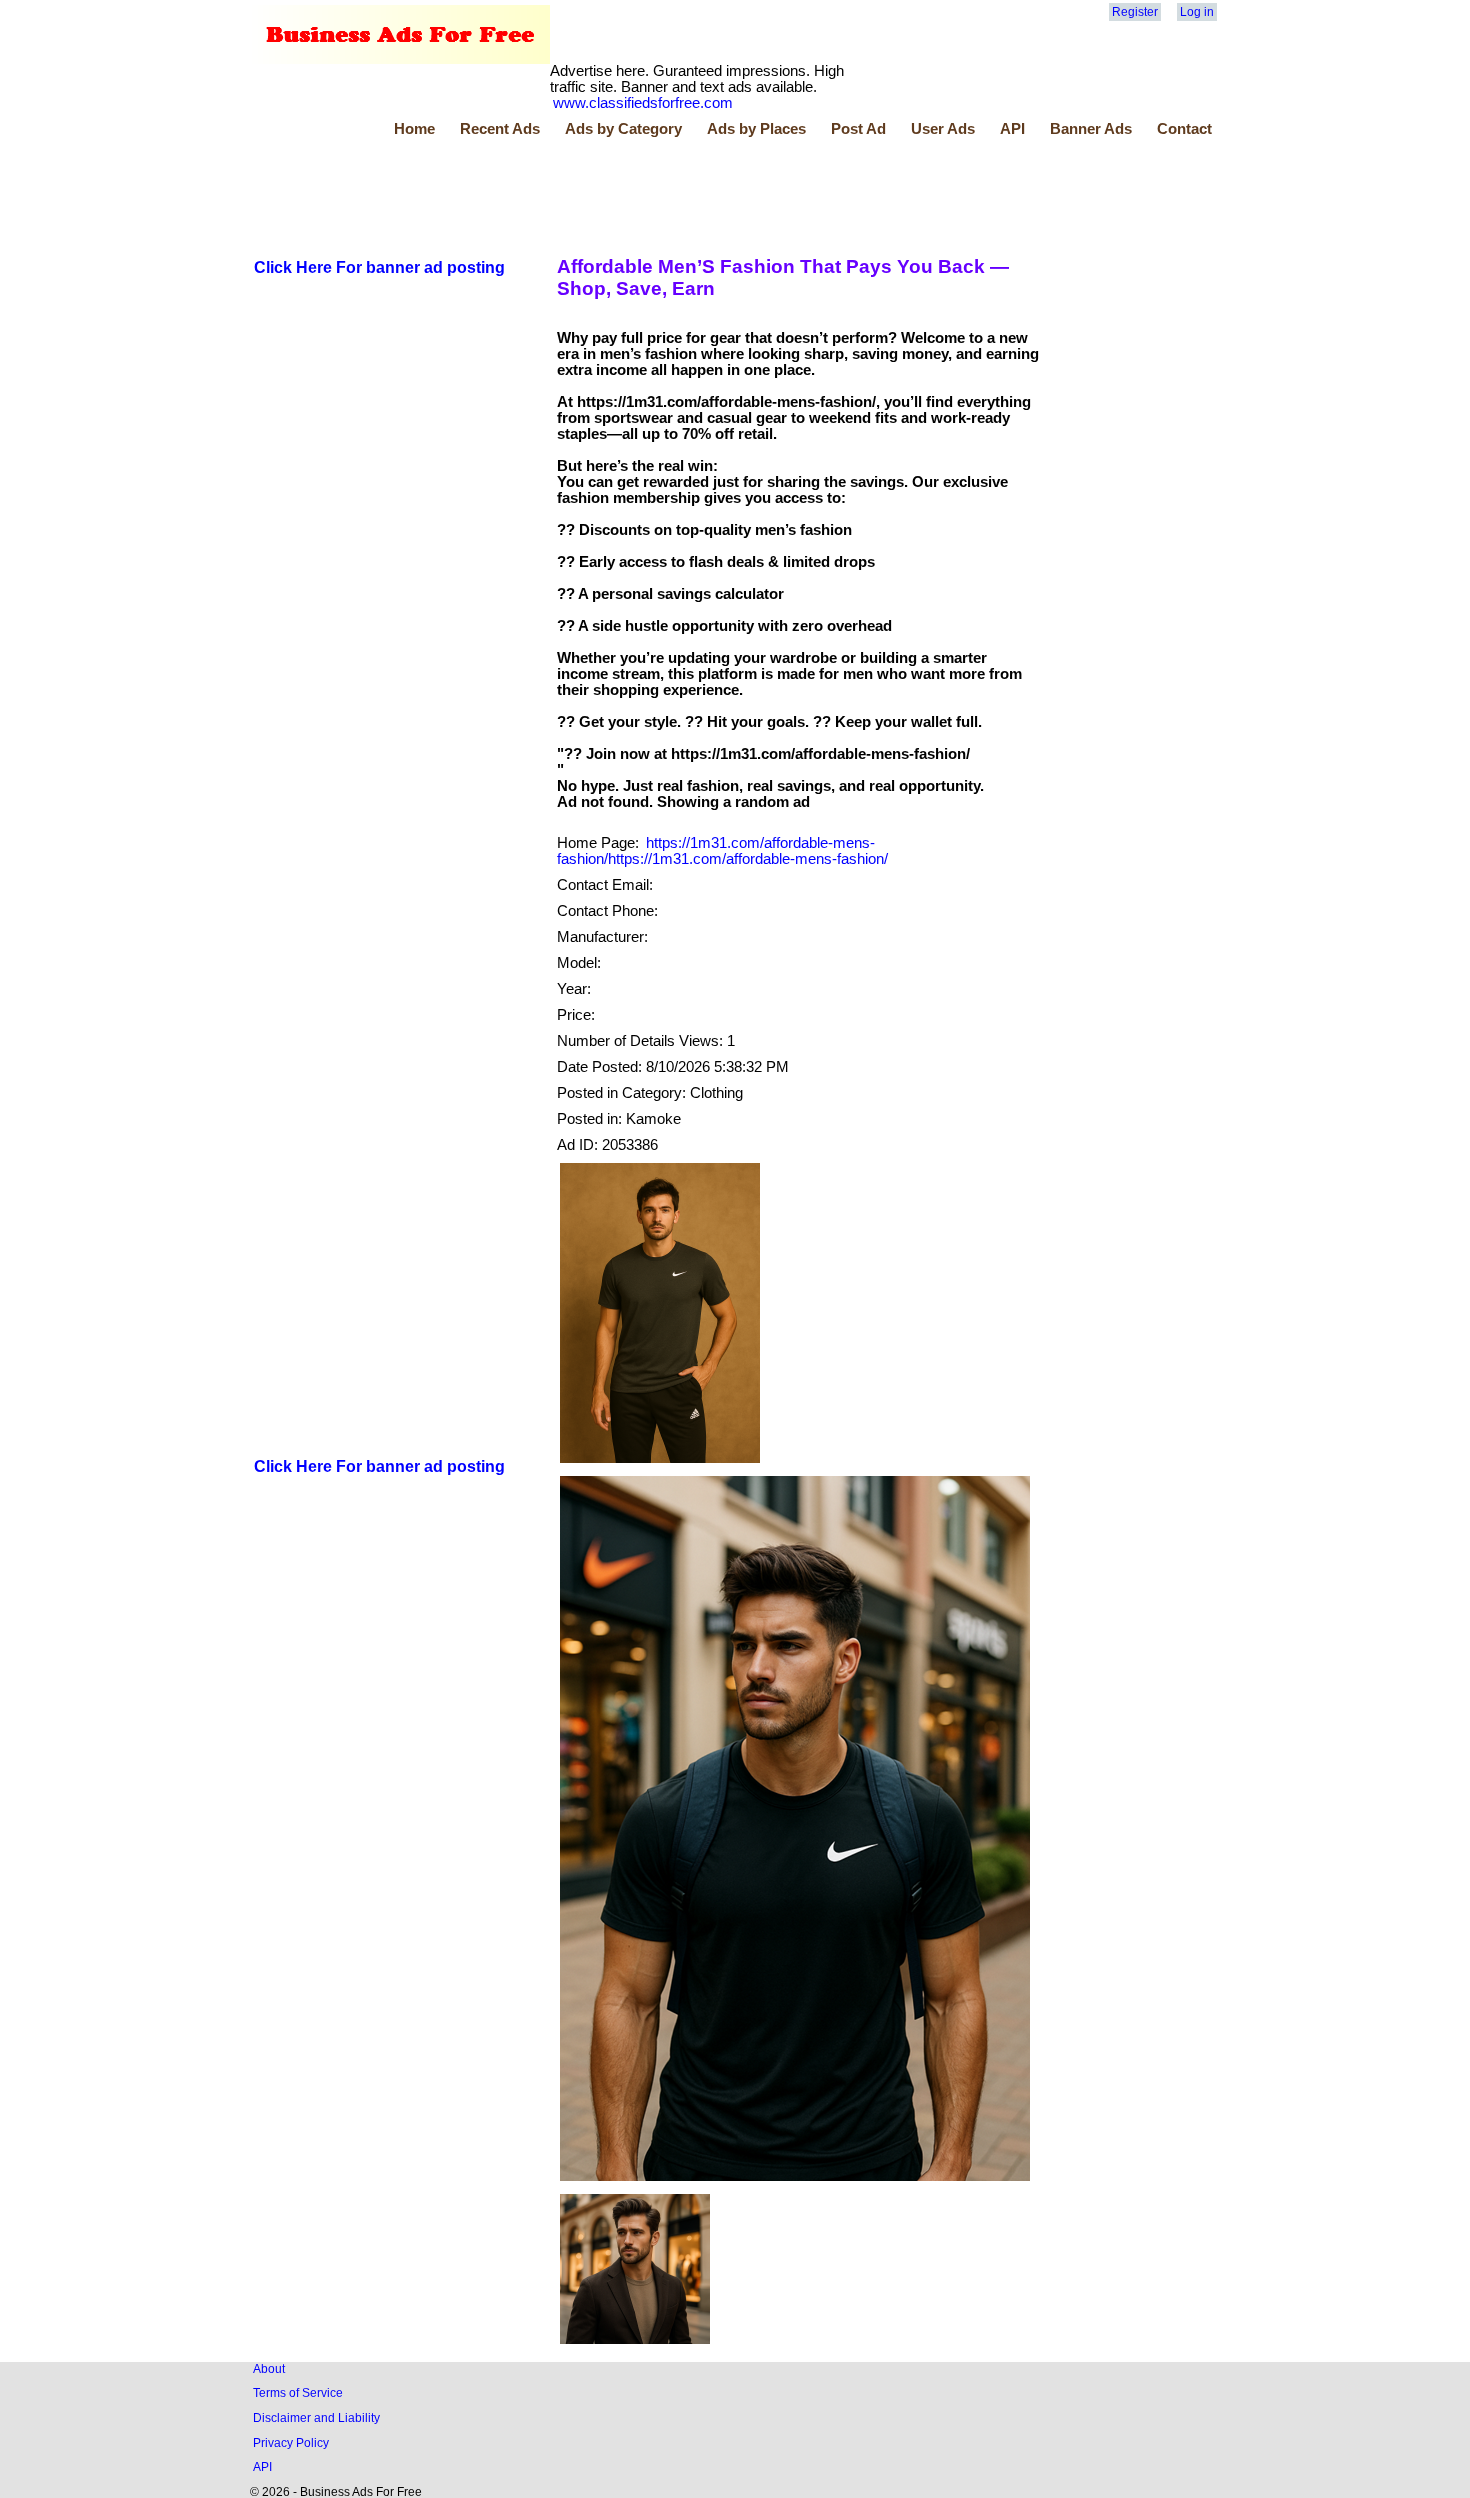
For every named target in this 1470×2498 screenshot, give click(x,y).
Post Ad (858, 129)
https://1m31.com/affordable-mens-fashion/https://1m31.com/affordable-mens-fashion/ (722, 851)
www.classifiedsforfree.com (643, 103)
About (269, 2368)
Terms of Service (298, 2392)
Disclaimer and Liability (316, 2417)
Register (1135, 12)
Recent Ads (500, 129)
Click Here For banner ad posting (379, 267)
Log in (1197, 12)
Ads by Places (756, 129)
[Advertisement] (615, 193)
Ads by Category (623, 129)
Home (414, 129)
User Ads (943, 129)
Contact (1184, 129)
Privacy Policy (291, 2442)
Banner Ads (1091, 129)
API (1012, 129)
